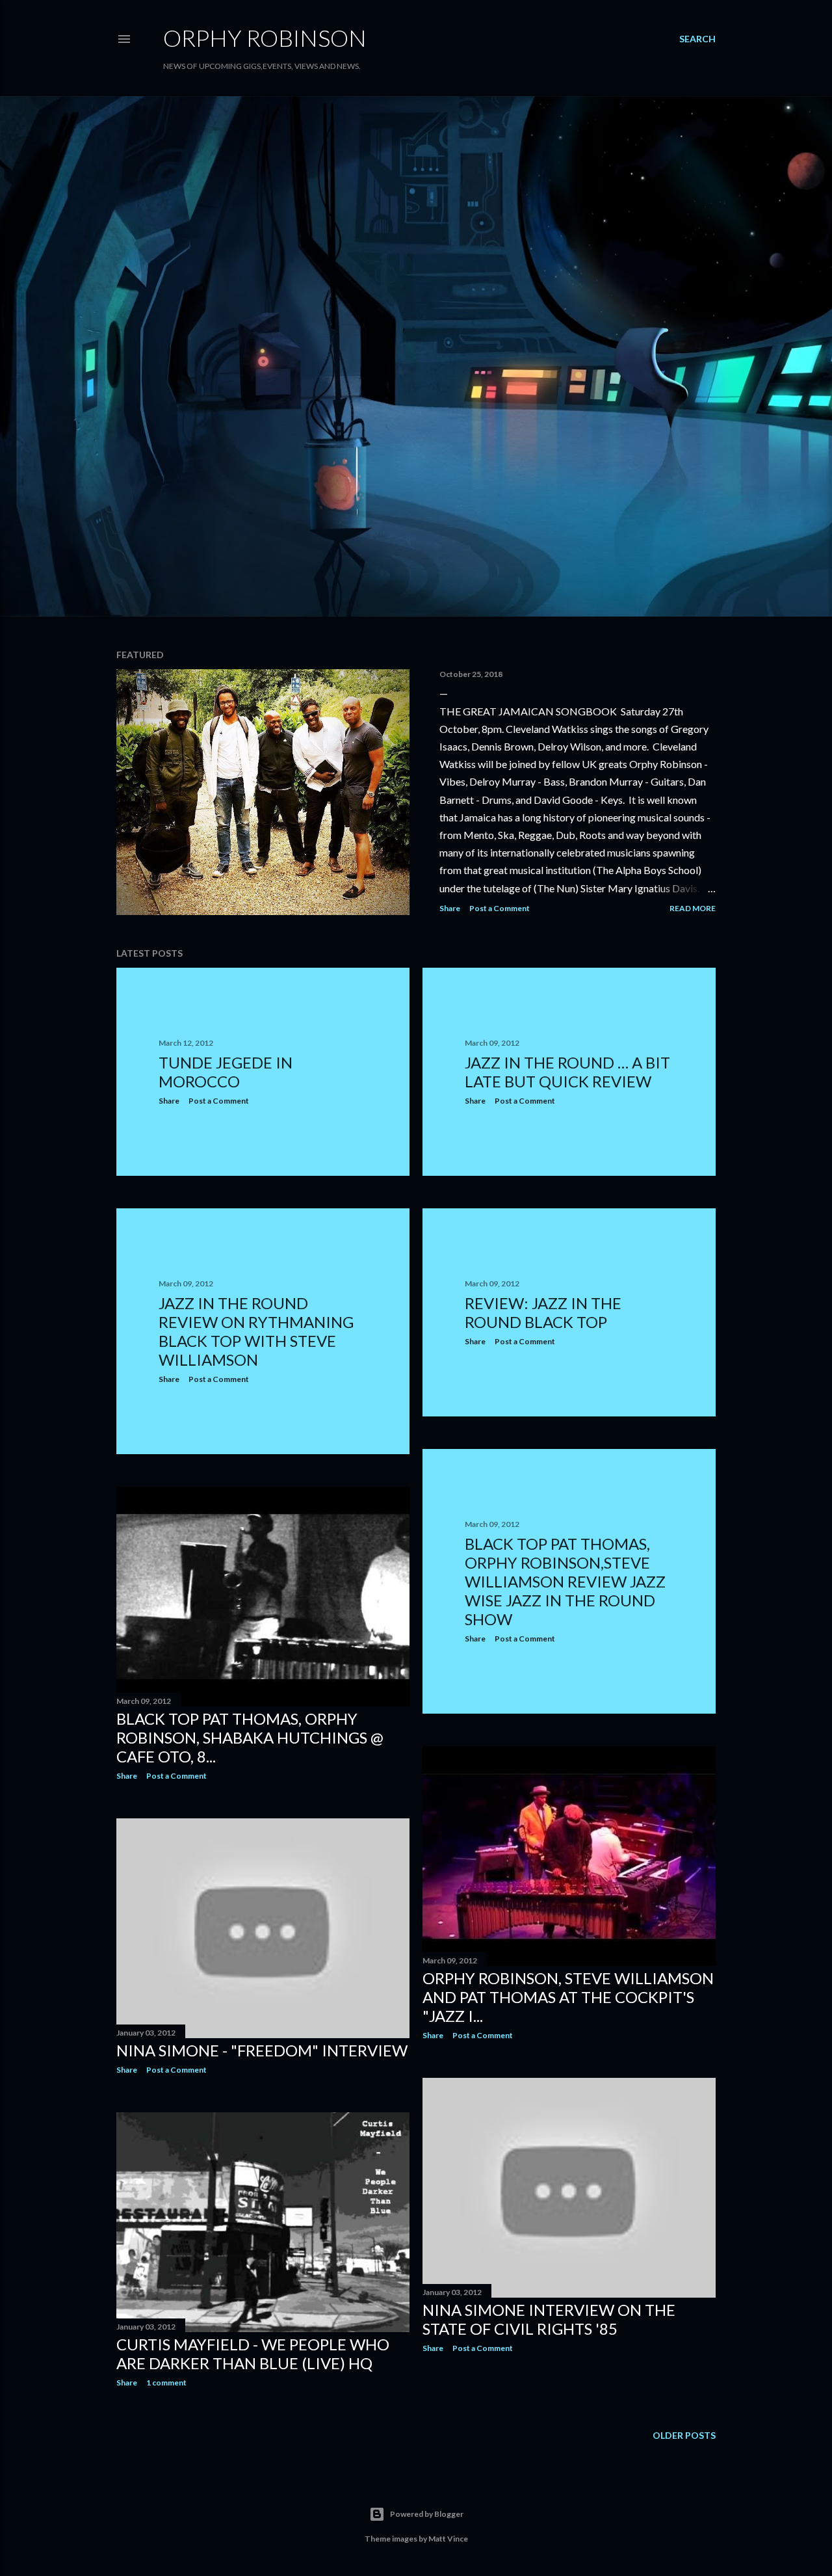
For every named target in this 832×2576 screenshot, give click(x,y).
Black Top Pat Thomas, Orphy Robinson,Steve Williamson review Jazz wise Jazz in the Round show (565, 1581)
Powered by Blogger (427, 2514)
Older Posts (684, 2435)
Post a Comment (500, 908)
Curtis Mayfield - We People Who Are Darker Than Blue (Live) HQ (253, 2354)
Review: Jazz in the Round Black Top (543, 1312)
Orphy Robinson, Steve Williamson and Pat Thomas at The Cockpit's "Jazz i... (568, 1997)
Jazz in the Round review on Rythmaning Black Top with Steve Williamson (256, 1331)
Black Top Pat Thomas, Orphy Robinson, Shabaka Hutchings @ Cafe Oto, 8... (250, 1737)
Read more (693, 908)
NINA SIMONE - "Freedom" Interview (262, 2050)
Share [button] (450, 908)
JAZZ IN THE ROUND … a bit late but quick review (567, 1072)
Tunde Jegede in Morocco (226, 1072)
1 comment (166, 2383)
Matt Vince (448, 2539)
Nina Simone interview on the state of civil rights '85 (549, 2319)
